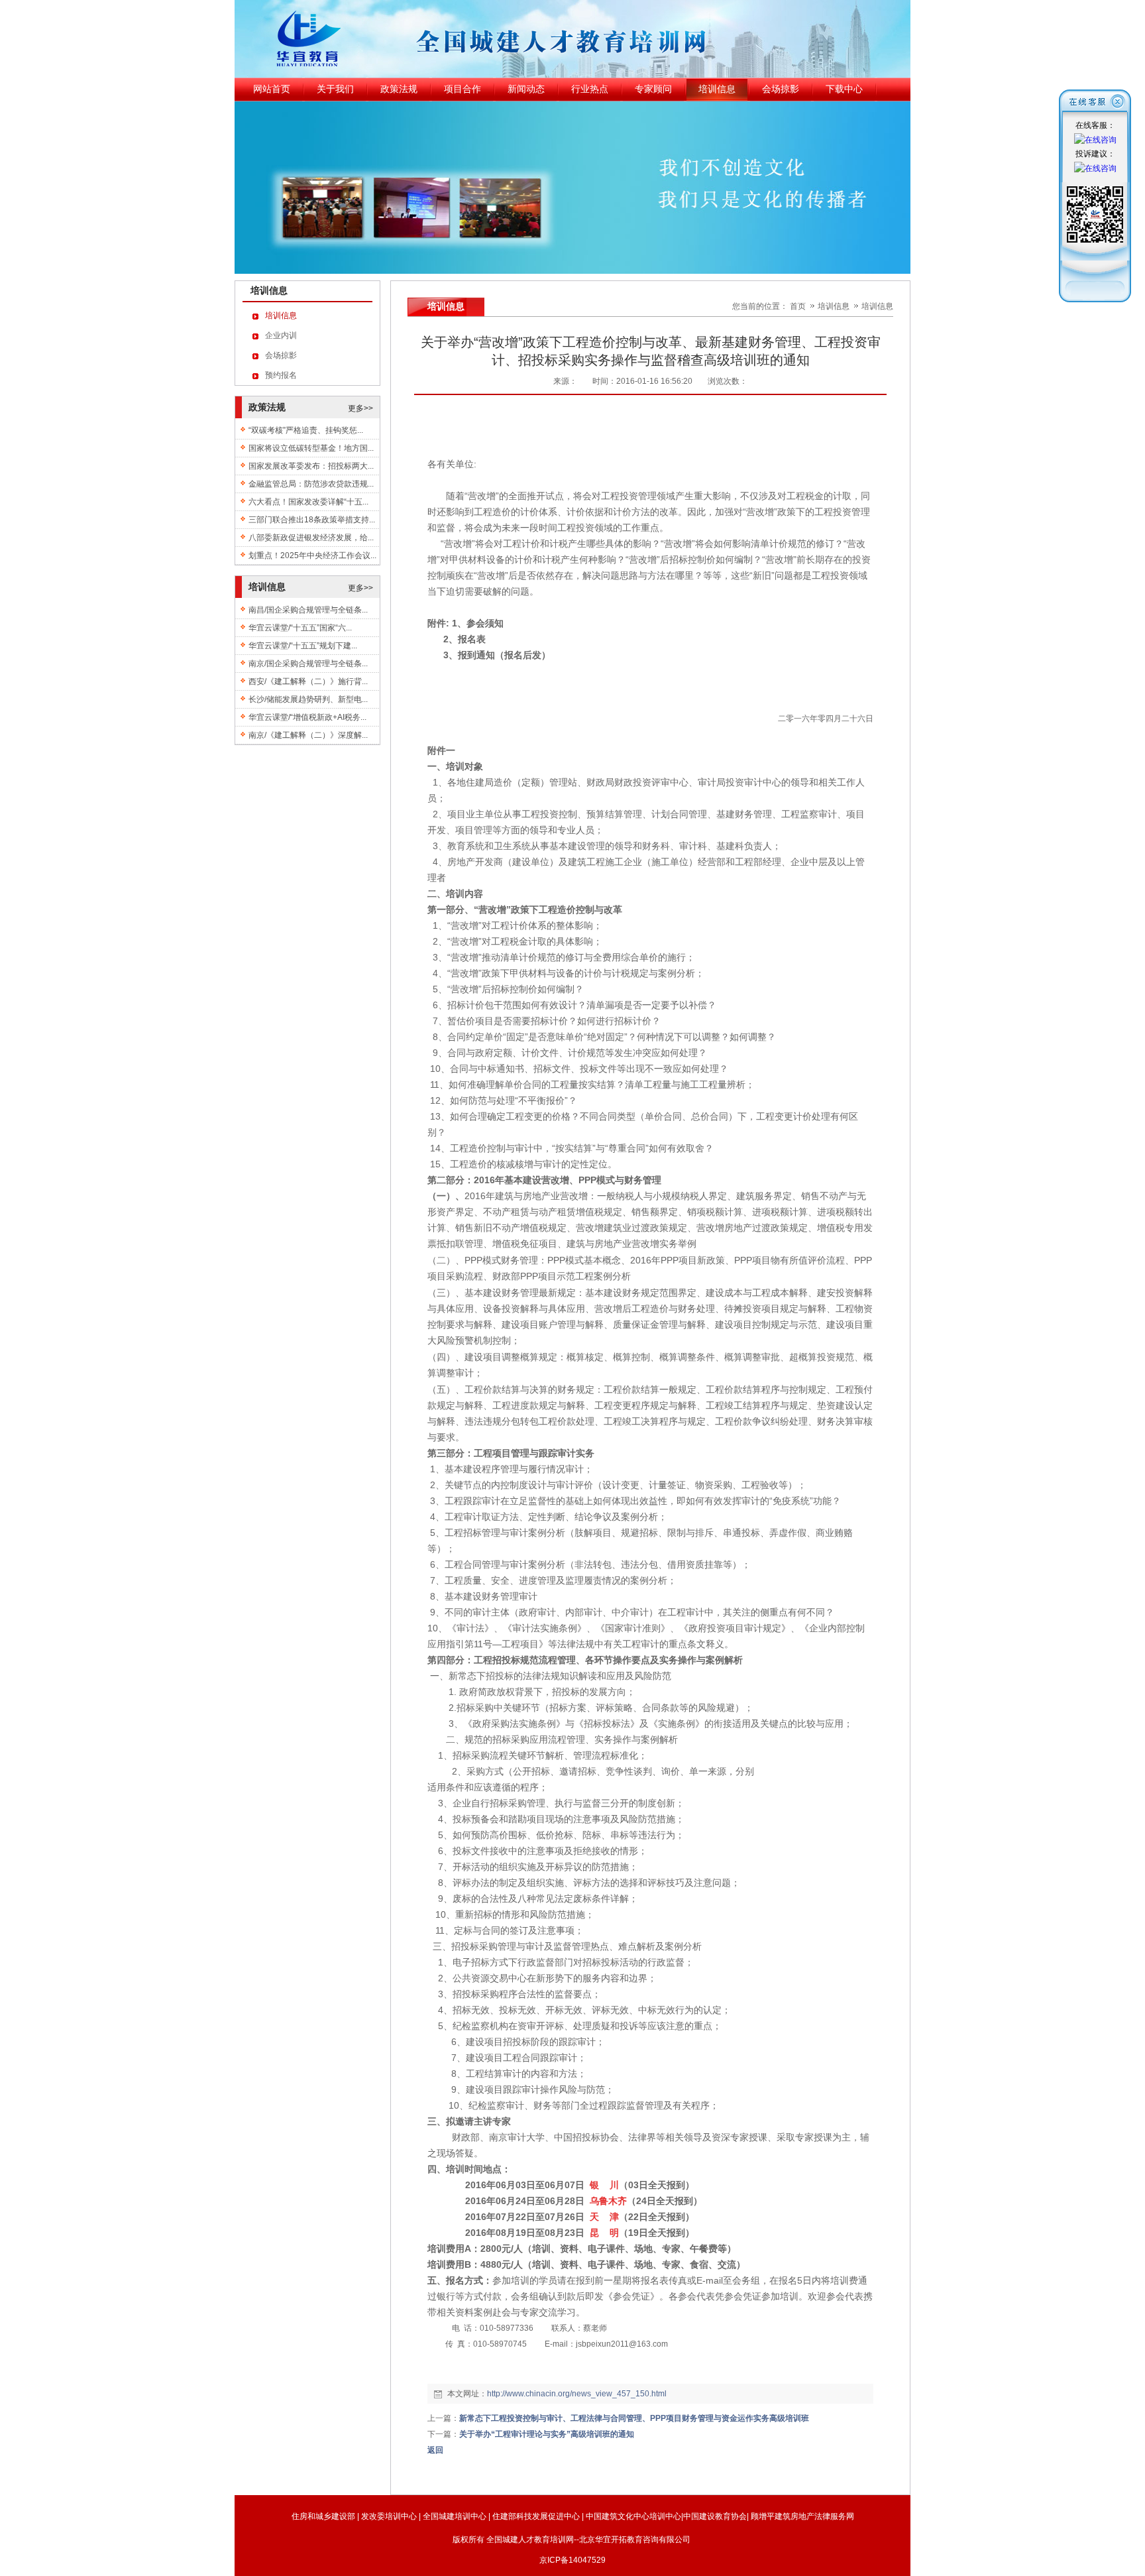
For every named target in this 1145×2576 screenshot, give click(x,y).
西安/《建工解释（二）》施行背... (308, 681)
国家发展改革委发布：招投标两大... (311, 466)
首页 (798, 306)
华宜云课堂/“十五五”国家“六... (300, 628)
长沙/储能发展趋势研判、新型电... (308, 699)
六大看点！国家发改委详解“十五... (308, 502)
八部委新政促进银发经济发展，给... (311, 538)
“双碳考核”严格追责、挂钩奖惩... (306, 430)
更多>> (360, 408)
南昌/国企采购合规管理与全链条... (308, 610)
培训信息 (835, 306)
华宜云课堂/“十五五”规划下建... (303, 646)
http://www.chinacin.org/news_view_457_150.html (577, 2394)
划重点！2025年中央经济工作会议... (312, 556)
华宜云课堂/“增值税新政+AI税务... (307, 717)
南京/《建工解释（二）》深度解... (308, 735)
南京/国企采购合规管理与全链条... (308, 664)
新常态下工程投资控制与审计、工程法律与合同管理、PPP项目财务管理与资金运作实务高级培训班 (634, 2418)
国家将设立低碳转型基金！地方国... (311, 448)
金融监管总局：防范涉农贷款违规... (311, 484)
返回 (435, 2450)
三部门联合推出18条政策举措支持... (312, 520)
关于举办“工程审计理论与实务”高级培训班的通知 (547, 2434)
